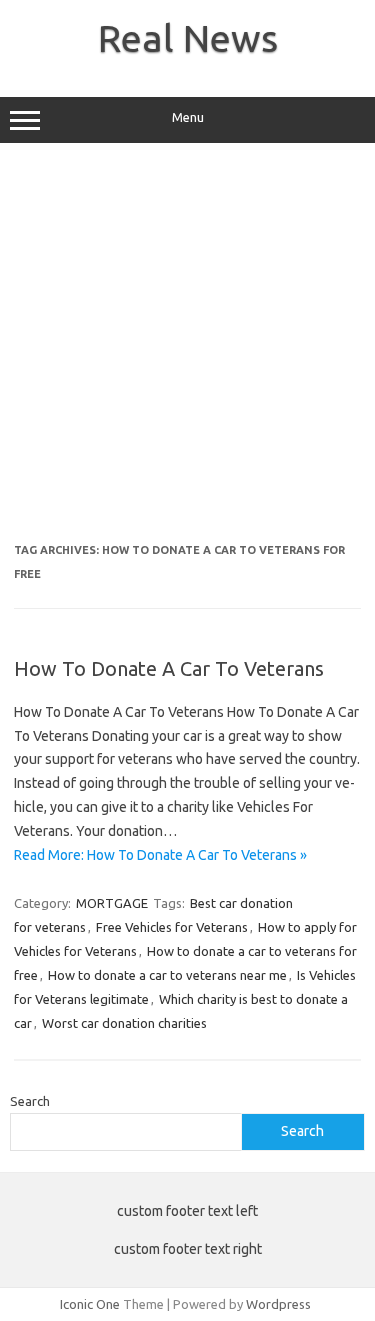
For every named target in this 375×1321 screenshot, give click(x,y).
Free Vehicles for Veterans (172, 927)
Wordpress (278, 1304)
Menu (188, 117)
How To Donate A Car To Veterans (169, 668)
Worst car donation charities (124, 1023)
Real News (188, 38)
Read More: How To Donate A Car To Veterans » (160, 855)
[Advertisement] (187, 350)
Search (30, 1101)
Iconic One (90, 1304)
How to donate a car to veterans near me (167, 975)
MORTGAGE (112, 903)
